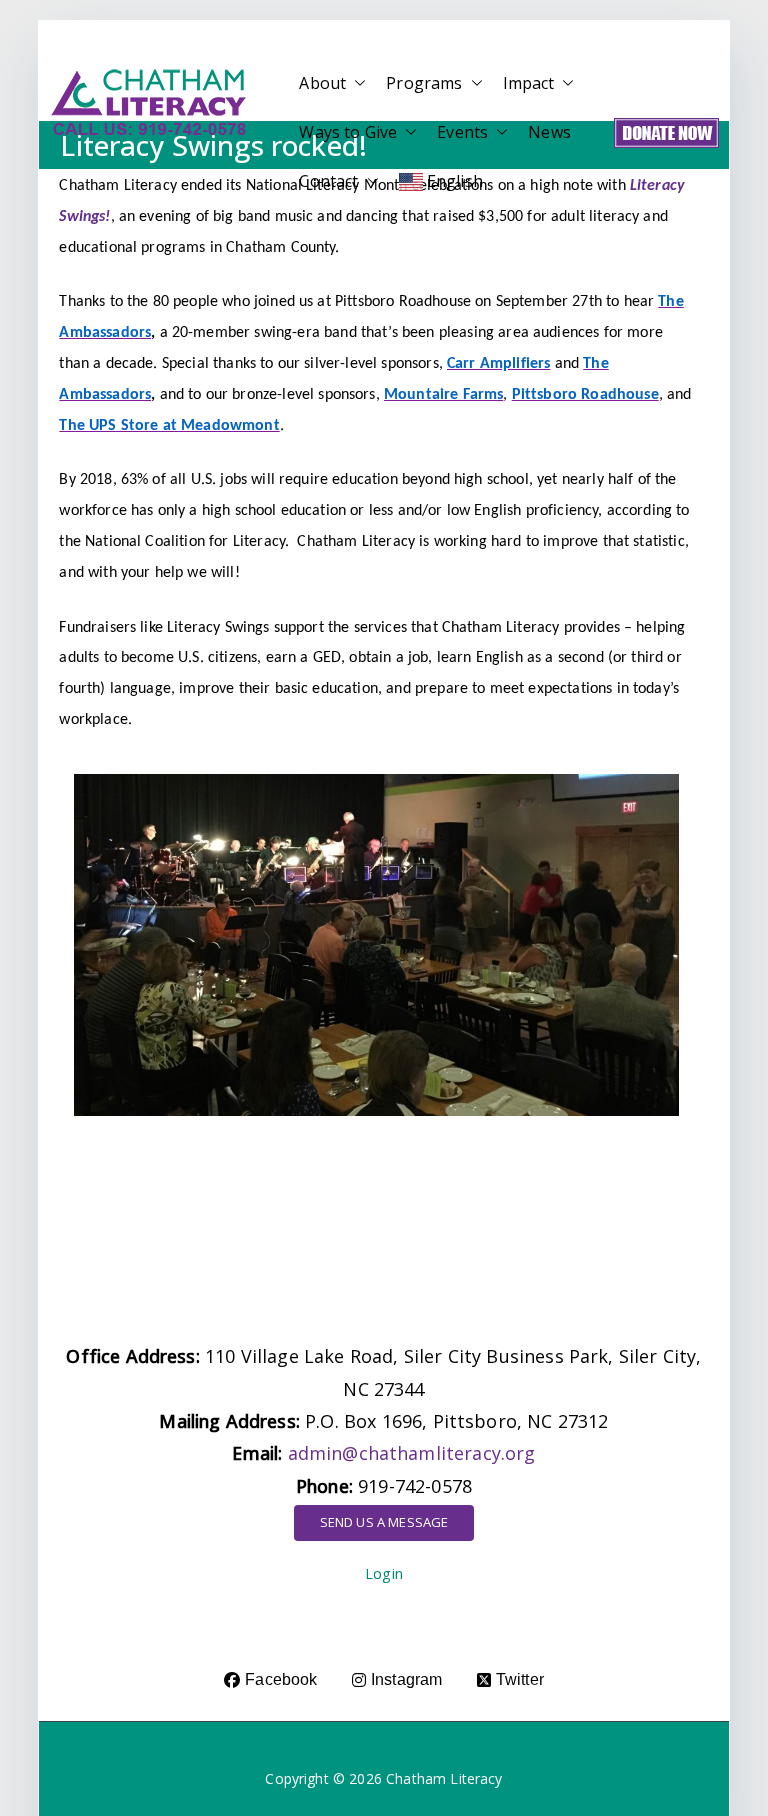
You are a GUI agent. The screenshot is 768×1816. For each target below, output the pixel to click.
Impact (529, 83)
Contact (328, 181)
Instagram (406, 1679)
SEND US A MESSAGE (384, 1522)
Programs (424, 83)
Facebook (281, 1679)
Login (384, 1573)
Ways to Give (348, 132)
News (549, 132)
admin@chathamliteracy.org (412, 1453)
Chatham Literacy (444, 1778)
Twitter (520, 1679)
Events (462, 132)
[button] (356, 83)
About (322, 83)
